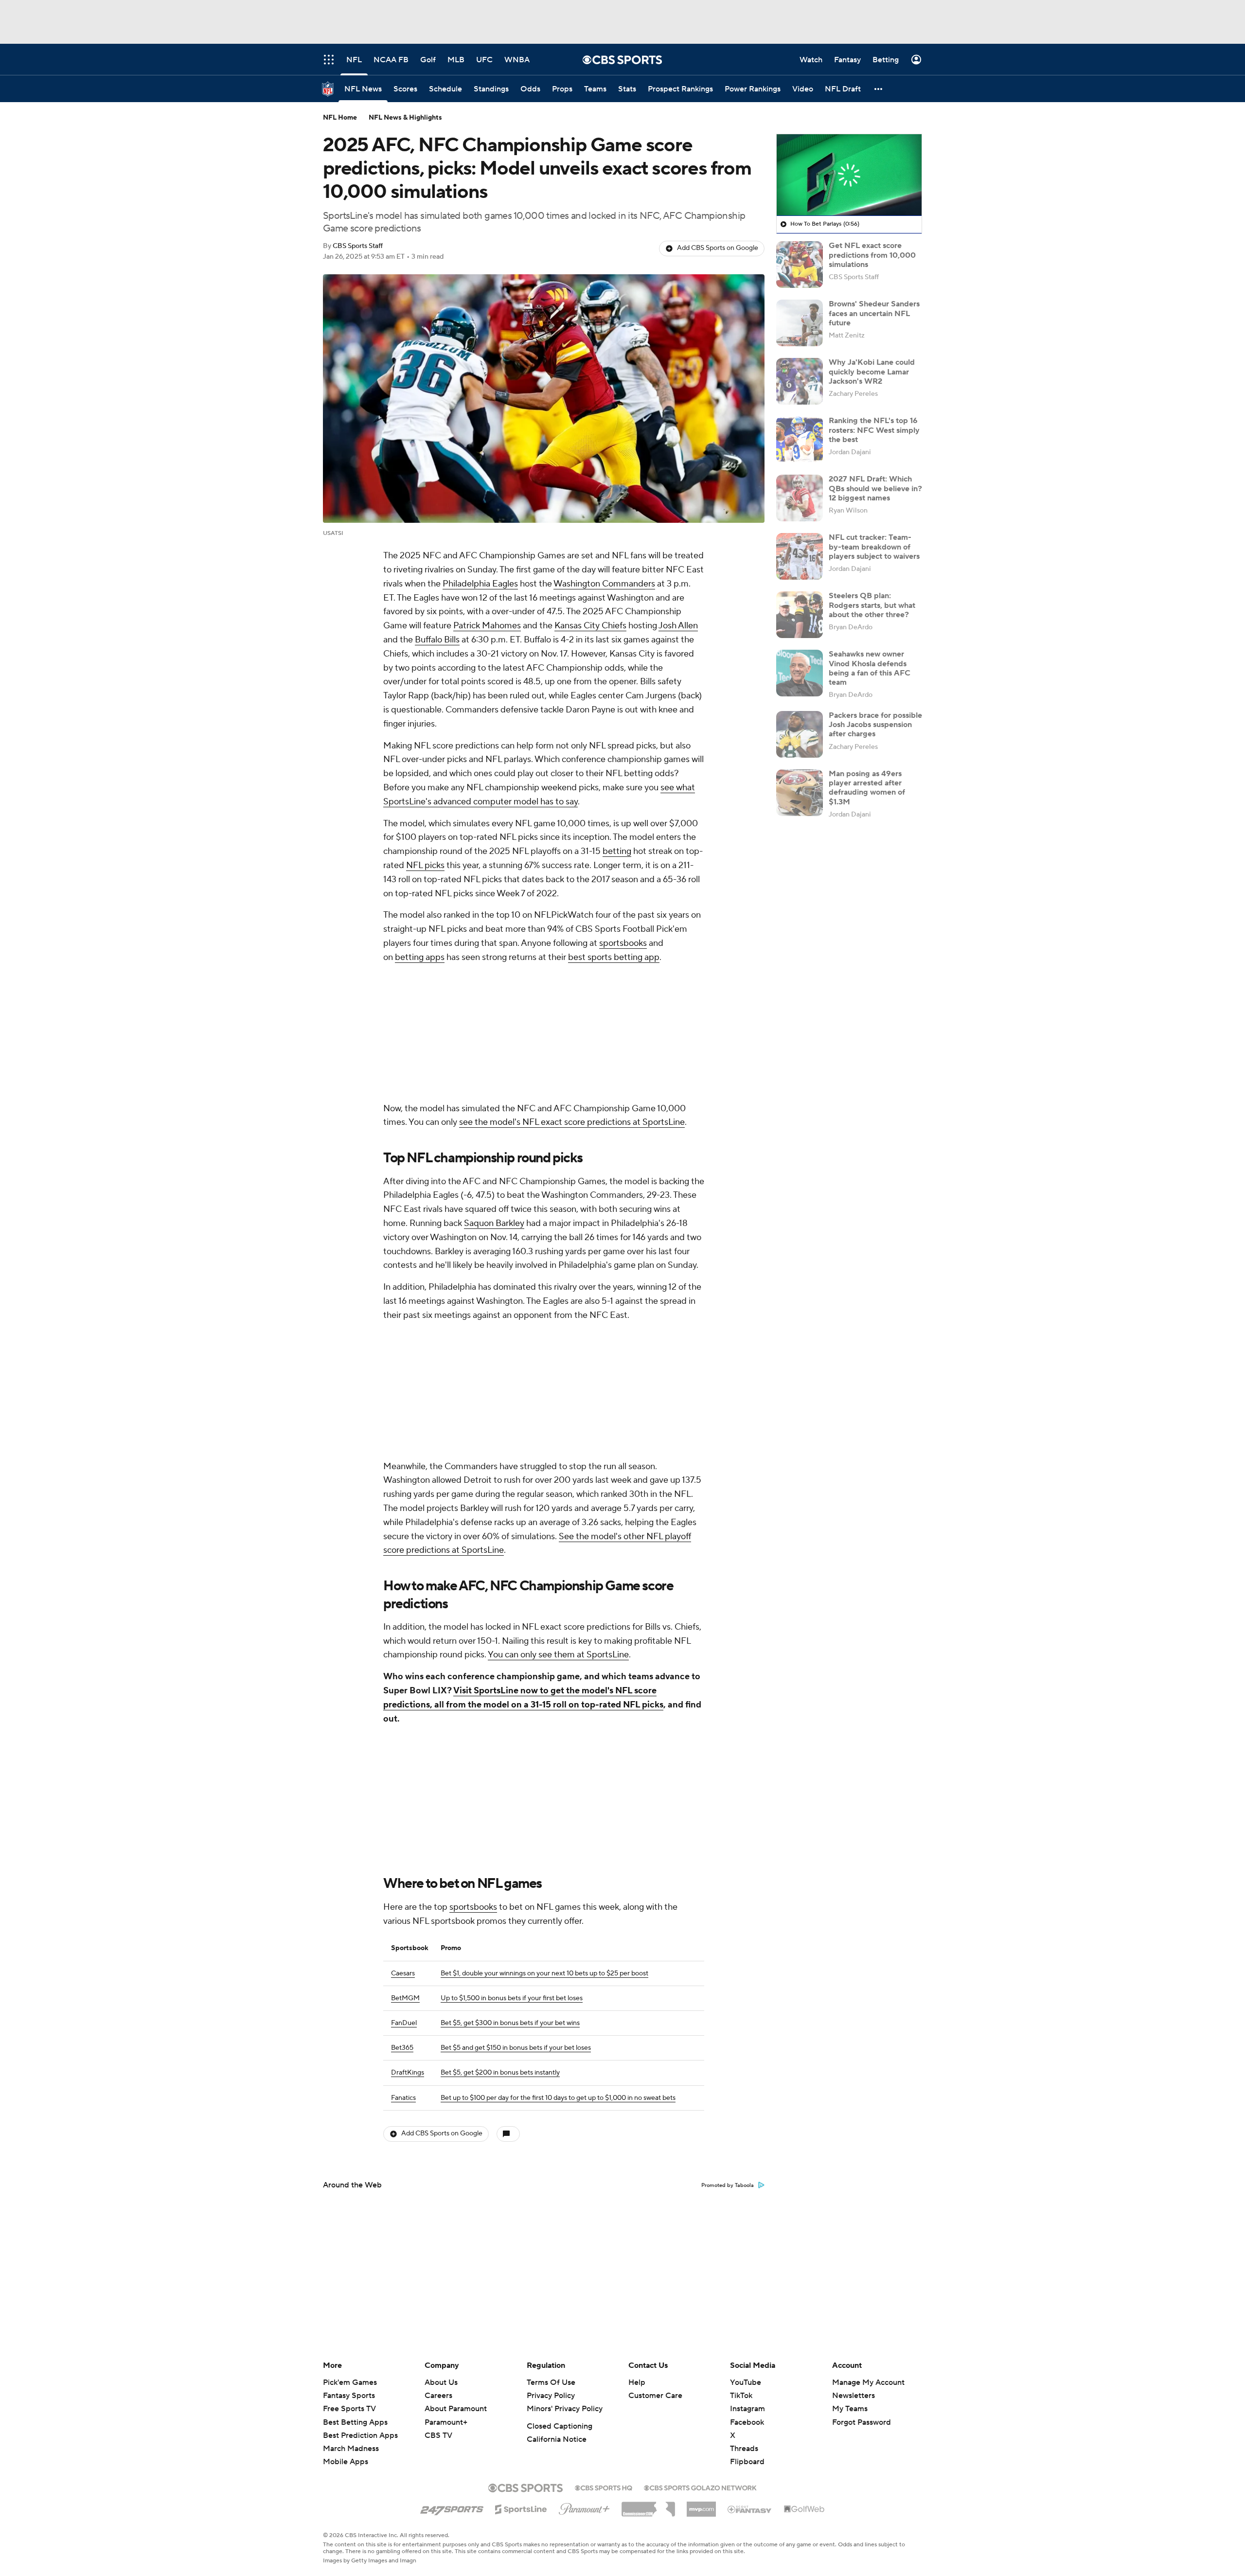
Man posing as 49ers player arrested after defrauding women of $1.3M (867, 788)
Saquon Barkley (494, 1223)
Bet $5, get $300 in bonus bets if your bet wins (510, 2023)
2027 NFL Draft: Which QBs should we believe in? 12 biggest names (875, 488)
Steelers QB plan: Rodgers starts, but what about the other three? (872, 605)
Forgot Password (862, 2422)
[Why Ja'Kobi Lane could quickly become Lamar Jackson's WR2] (800, 381)
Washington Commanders (604, 584)
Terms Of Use (551, 2382)
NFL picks (425, 865)
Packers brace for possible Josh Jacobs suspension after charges (875, 725)
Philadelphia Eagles (480, 584)
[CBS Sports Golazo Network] (700, 2487)
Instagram (747, 2409)
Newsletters (854, 2396)
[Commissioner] (648, 2505)
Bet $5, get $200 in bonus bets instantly (500, 2073)
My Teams (850, 2409)
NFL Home (340, 118)
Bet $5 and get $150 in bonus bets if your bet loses (516, 2048)
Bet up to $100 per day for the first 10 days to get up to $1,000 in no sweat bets (558, 2098)
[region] (849, 175)
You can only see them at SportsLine (558, 1655)
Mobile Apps (346, 2462)
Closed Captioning (560, 2426)
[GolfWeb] (804, 2509)
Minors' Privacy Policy (565, 2409)
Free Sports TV (349, 2409)
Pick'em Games (350, 2382)
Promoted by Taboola (728, 2185)
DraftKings (408, 2073)
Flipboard (747, 2462)
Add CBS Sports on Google (718, 248)
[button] (879, 89)
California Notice (557, 2439)
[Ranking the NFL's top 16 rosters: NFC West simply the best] (800, 440)
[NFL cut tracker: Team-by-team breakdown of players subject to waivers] (800, 556)
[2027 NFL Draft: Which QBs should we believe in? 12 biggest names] (800, 498)
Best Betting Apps (355, 2422)
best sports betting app (614, 957)
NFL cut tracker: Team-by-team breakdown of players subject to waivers (874, 547)
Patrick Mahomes (487, 626)
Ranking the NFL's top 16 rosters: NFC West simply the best (874, 430)
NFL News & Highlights (405, 118)
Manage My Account (868, 2382)
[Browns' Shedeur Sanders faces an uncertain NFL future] (800, 323)
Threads (744, 2449)
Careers (438, 2396)
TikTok (741, 2396)
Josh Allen (678, 626)
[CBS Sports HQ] (604, 2487)
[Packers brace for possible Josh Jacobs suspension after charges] (800, 734)
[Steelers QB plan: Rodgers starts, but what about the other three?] (800, 615)
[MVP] (701, 2505)
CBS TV (438, 2435)
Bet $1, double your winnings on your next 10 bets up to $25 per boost (544, 1973)
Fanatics (403, 2098)
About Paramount (456, 2409)
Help (637, 2382)
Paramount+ (446, 2422)
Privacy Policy (551, 2396)
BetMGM (405, 1998)
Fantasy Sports (349, 2396)
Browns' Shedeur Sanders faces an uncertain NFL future (874, 313)
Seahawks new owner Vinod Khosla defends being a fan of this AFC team (870, 668)
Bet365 (402, 2048)
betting (617, 851)
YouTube (746, 2382)
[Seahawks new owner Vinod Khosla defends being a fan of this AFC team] (800, 673)
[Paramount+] (584, 2507)
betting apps (420, 957)
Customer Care (655, 2396)
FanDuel (404, 2023)
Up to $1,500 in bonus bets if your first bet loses (512, 1998)
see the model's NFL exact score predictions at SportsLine (572, 1122)
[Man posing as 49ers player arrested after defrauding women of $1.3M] (800, 793)
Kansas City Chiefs (590, 626)
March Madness (351, 2449)
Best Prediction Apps (360, 2435)
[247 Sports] (452, 2507)
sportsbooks (623, 943)
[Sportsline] (521, 2508)
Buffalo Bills (437, 640)
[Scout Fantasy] (750, 2509)
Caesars (403, 1973)
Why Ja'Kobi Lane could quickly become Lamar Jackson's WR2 (872, 372)
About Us (441, 2382)
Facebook (747, 2422)
